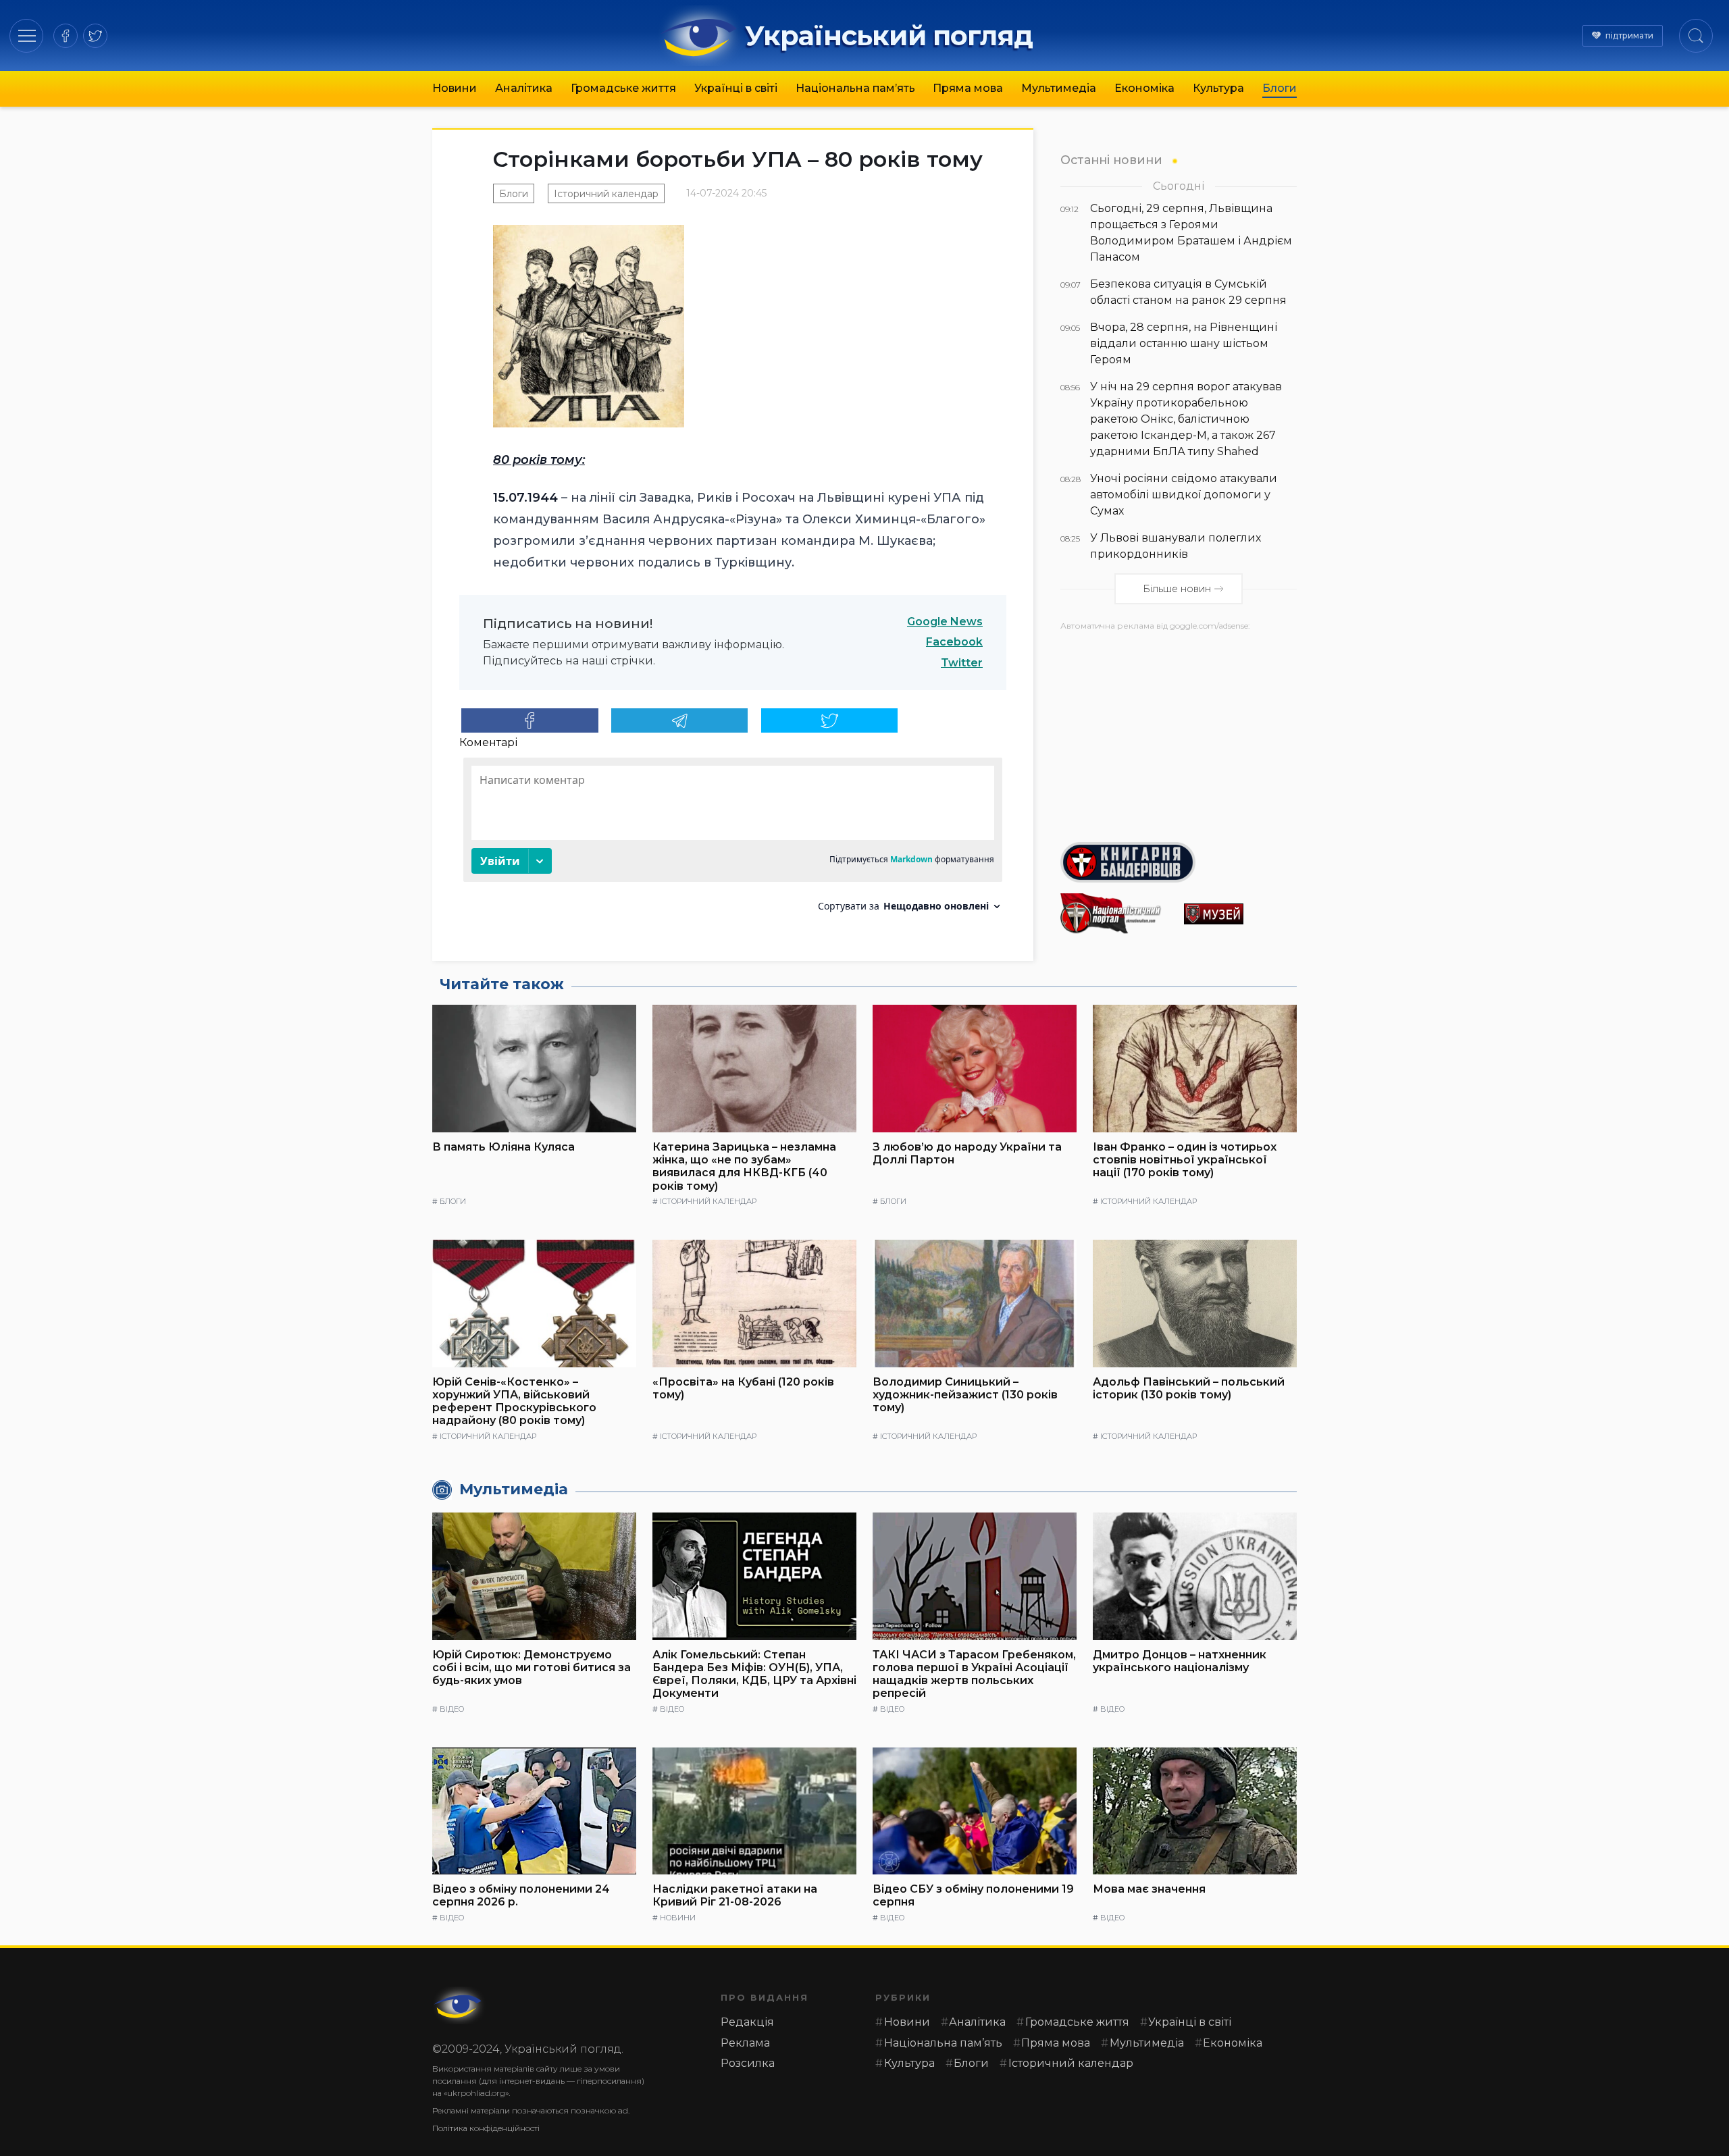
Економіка (1144, 88)
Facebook (954, 642)
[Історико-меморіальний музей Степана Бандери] (1240, 914)
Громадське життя (623, 88)
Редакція (747, 2022)
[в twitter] (95, 36)
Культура (1218, 88)
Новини (455, 88)
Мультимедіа (1059, 88)
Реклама (745, 2043)
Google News (945, 622)
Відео (452, 1709)
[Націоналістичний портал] (1117, 914)
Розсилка (748, 2063)
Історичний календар (606, 194)
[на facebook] (66, 36)
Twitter (962, 663)
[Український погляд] (459, 2005)
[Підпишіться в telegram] (680, 720)
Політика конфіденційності (486, 2128)
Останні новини (1111, 160)
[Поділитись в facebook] (530, 720)
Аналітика (524, 88)
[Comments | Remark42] (733, 840)
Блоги (1280, 88)
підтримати (1629, 35)
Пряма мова (968, 88)
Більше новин (1177, 589)
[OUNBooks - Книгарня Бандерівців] (1179, 862)
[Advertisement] (1179, 731)
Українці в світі (736, 88)
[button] (27, 35)
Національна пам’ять (855, 88)
